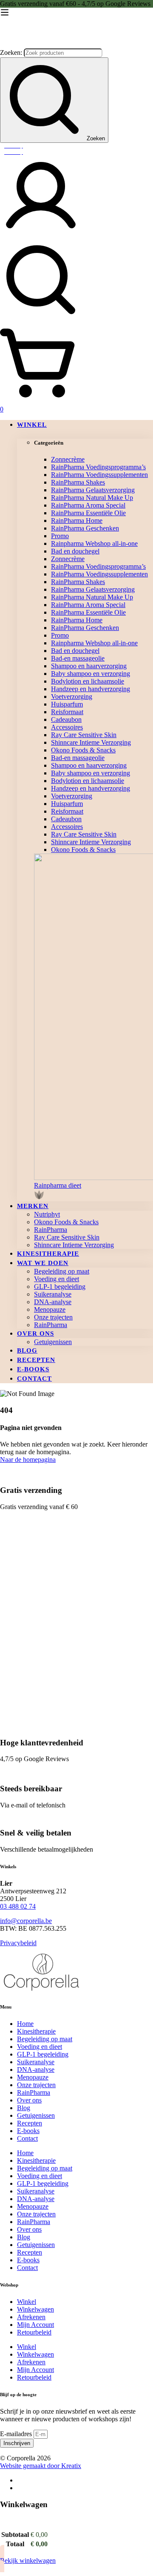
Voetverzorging (72, 696)
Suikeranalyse (36, 2062)
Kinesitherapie (36, 2031)
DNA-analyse (36, 2070)
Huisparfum (67, 704)
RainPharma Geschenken (85, 528)
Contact (27, 2138)
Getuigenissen (36, 2115)
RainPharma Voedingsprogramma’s (98, 467)
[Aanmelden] (41, 235)
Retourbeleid (34, 2332)
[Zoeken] (76, 281)
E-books (28, 2131)
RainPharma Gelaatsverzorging (93, 490)
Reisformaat (67, 712)
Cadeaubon (66, 719)
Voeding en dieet (40, 2047)
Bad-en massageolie (78, 658)
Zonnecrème (68, 459)
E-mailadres (17, 2434)
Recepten (30, 2123)
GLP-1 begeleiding (43, 2054)
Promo (60, 536)
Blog (24, 2108)
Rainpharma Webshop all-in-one (94, 543)
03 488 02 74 (18, 1906)
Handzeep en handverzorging (91, 689)
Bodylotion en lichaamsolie (88, 681)
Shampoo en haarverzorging (89, 666)
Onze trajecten (36, 2085)
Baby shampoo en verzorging (91, 674)
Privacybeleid (18, 1943)
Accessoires (67, 727)
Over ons (29, 2100)
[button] (93, 1192)
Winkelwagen (35, 2309)
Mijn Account (35, 2325)
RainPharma (34, 2092)
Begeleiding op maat (45, 2039)
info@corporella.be (26, 1921)
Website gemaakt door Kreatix (41, 2466)
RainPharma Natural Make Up (92, 498)
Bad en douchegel (75, 551)
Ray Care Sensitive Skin (84, 735)
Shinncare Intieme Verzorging (91, 742)
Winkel (27, 2302)
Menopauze (33, 2077)
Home (25, 2024)
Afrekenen (31, 2317)
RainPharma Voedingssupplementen (99, 475)
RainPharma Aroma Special (88, 505)
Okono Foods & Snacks (83, 750)
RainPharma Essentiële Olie (88, 513)
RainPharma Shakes (78, 482)
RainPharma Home (77, 521)
